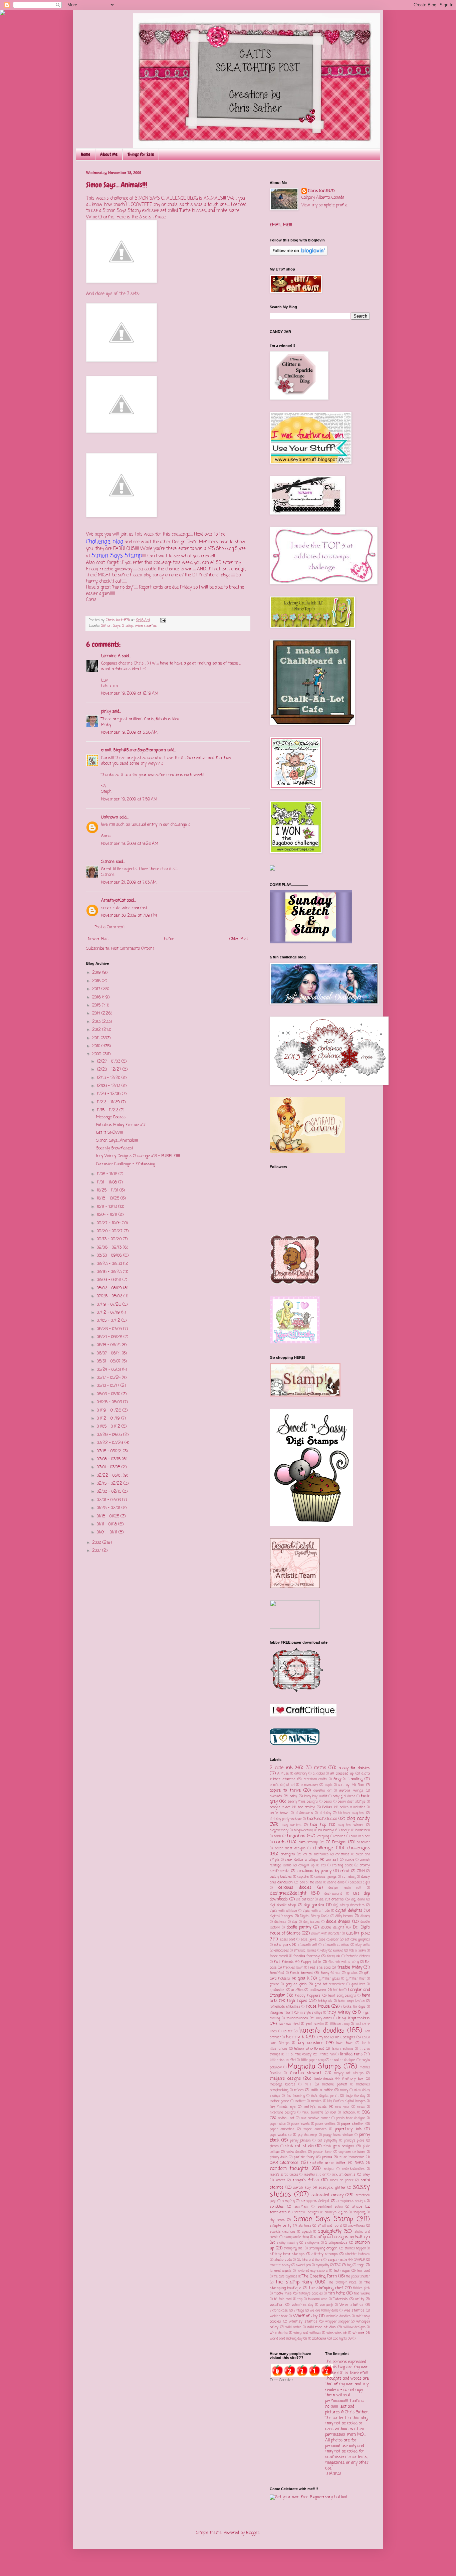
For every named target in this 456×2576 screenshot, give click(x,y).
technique (341, 2271)
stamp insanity (287, 2243)
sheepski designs (306, 2213)
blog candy (358, 1819)
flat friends (284, 1962)
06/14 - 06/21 (109, 1345)
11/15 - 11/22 (108, 1110)
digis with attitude (316, 1911)
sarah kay (302, 2188)
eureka (338, 1951)
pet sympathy (327, 2141)
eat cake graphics (357, 1940)
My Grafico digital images (347, 2101)
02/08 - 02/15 (110, 1492)
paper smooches (282, 2129)
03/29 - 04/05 (110, 1435)
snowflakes (357, 2226)
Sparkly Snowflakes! (115, 1148)
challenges (359, 1848)
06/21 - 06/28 (110, 1337)
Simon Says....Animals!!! (117, 1141)
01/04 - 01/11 (108, 1532)
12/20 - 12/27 (110, 1070)
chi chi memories (316, 1855)
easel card (288, 1940)
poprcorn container (352, 2152)
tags (361, 2265)
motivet (300, 2101)
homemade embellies (285, 2007)
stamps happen (355, 2249)
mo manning (296, 2096)
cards (280, 1842)
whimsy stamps (303, 2322)
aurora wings (351, 1791)
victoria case (279, 2311)
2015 (97, 1005)
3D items (316, 1768)
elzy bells (363, 1945)
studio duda (283, 2260)
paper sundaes (315, 2129)
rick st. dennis (344, 2175)
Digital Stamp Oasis (315, 1916)
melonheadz (323, 2079)
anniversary (309, 1785)
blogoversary (303, 1830)
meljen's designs (285, 2079)
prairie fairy (304, 2157)
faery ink (334, 1956)
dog (295, 1922)
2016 (97, 997)
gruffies (297, 1990)
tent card (364, 2271)
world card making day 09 (288, 2339)
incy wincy (339, 2012)
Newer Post (98, 939)
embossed (282, 1951)
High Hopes (297, 2001)
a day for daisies (354, 1768)
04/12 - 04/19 (109, 1419)
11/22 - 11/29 (109, 1102)
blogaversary (279, 1830)
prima (327, 2157)
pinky (106, 712)
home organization (351, 2001)
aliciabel (319, 1774)
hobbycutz (325, 2001)
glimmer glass (329, 1979)
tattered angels (281, 2271)
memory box (353, 2079)
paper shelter (353, 2124)
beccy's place (280, 1807)
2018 (97, 981)
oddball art (286, 2118)
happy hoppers (308, 1996)
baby (293, 1796)
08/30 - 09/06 (110, 1256)
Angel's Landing (348, 1779)
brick (278, 1836)
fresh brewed (301, 1973)
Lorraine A (111, 656)
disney (365, 1916)
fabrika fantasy (307, 1956)
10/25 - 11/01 (108, 1190)
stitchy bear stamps (287, 2254)
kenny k (295, 2037)
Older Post (239, 939)
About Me (109, 154)
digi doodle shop (283, 1905)
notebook (349, 2113)
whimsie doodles (338, 2316)
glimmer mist (356, 1979)
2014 (97, 1014)
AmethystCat (113, 901)
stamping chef (294, 2249)
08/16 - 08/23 (110, 1272)
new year (342, 2107)
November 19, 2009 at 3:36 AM (129, 733)
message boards (282, 2085)
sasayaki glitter (332, 2188)
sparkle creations (283, 2232)
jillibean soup (339, 2024)
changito (288, 1854)
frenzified (277, 1973)
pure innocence (352, 2157)
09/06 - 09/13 (110, 1248)
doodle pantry (299, 1927)
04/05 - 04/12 (109, 1427)
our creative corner (315, 2118)
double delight (333, 1927)
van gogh (326, 2305)
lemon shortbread (309, 2049)
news (361, 2107)
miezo (299, 2090)
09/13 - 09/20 (110, 1239)
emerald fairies (305, 1951)
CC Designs (336, 1842)
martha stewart (306, 2073)
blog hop (318, 1825)
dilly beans (345, 1916)
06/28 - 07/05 (110, 1329)
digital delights (349, 1911)
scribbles (277, 2207)
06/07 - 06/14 (109, 1353)
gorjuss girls (296, 1984)
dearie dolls (336, 1883)
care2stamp (308, 1842)
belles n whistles (353, 1807)
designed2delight (288, 1893)
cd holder (363, 1843)
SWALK (360, 2260)
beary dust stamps (352, 1802)
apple (329, 1785)
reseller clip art (315, 2175)
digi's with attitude (283, 1911)
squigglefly (330, 2231)
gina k (303, 1979)
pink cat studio (299, 2146)
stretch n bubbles (358, 2254)
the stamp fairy (294, 2282)
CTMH (361, 1871)
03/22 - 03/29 (111, 1443)
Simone (108, 862)
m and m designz (343, 2060)
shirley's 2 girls (336, 2213)
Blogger (253, 2533)
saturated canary (327, 2195)
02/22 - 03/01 (110, 1476)
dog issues (312, 1922)
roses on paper (341, 2180)
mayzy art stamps (349, 2073)
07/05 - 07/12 (109, 1321)
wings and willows (307, 2333)
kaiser (288, 2032)
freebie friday (350, 1968)
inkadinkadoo (297, 2018)
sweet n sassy (280, 2265)
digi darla (358, 1900)
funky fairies (331, 1973)
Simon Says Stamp (117, 626)
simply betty (281, 2226)
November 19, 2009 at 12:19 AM (130, 694)
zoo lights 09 (342, 2339)
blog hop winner (351, 1825)
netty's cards (315, 2107)
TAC (338, 2265)
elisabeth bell (307, 1945)
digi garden (314, 1905)
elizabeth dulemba (336, 1945)
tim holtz (337, 2293)
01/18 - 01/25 (109, 1516)
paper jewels (300, 2124)
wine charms (146, 626)
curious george (325, 1877)
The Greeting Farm (319, 2276)
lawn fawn (345, 2043)
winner (359, 2333)
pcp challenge (307, 2135)
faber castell (279, 1956)
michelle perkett (334, 2085)
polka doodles (296, 2152)
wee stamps (354, 2311)
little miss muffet (283, 2060)
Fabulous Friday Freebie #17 (121, 1125)
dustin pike (358, 1933)
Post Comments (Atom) (132, 949)
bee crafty (307, 1807)
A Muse (283, 1774)
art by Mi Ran (351, 1785)
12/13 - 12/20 (109, 1078)
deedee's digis (360, 1883)
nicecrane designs (283, 2113)
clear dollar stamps (302, 1860)
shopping (359, 2213)
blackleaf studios (322, 1819)
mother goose (279, 2101)
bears (328, 1802)
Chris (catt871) (321, 191)
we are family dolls (324, 2311)
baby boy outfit (316, 1796)
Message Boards (111, 1117)
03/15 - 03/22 (110, 1451)
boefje (346, 1830)
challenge (323, 1848)
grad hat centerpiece (330, 1984)
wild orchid (293, 2327)
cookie (350, 1860)
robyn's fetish (306, 2180)
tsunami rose (318, 2299)
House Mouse (318, 2007)
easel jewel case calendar (320, 1940)
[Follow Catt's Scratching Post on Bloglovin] (299, 254)
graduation (277, 1990)
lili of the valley (299, 2054)
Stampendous (336, 2243)
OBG (366, 2112)
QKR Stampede (284, 2163)
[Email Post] (163, 620)
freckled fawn (293, 1968)
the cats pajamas (285, 2277)
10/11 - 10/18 (107, 1207)
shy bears (277, 2220)
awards (276, 1796)
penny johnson (300, 2141)
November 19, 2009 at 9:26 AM (130, 844)
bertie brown (279, 1813)
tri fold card (283, 2299)
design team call (345, 1888)
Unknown (110, 817)
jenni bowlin (315, 2024)
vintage (299, 2311)
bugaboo (296, 1836)
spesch (307, 2232)
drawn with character (326, 1934)
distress (280, 1922)
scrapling (288, 2201)
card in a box (360, 1836)
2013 (97, 1022)
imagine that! (281, 2013)
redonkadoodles (353, 2169)
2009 (97, 1054)
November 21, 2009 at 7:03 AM (129, 883)
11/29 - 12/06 (109, 1094)
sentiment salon (330, 2207)
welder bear (279, 2316)
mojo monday (356, 2096)
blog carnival (292, 1825)
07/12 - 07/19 (109, 1313)
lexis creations (343, 2049)
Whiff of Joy (305, 2316)
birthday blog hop (351, 1813)
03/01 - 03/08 (109, 1467)
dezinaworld (333, 1894)
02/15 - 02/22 (110, 1484)
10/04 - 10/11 (108, 1215)
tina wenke (362, 2294)
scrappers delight (315, 2201)
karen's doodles (322, 2031)
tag (349, 2265)
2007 (97, 1551)
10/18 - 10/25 (109, 1199)
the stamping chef (326, 2288)
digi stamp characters (349, 1905)
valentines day (302, 2305)
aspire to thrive (285, 1791)
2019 (97, 973)
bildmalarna (304, 1813)
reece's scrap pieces (284, 2175)
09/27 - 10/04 (109, 1223)
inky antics (324, 2018)
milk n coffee (322, 2090)
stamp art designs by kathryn (342, 2237)
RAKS (359, 2163)
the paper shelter (358, 2277)
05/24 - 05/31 (109, 1370)
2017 (97, 989)
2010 (97, 1046)
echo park (282, 1945)
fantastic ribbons (358, 1956)
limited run (326, 2055)
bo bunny (326, 1830)
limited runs (351, 2054)
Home (85, 154)
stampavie (312, 2243)
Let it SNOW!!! (109, 1133)
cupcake (303, 1877)
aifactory (301, 1774)
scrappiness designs (351, 2201)
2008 (97, 1543)
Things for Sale (141, 154)
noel (333, 2113)
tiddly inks (283, 2293)
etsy (324, 1951)
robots (281, 2180)
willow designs (355, 2327)
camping (323, 1836)
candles (340, 1836)
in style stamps (311, 2013)
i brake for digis (353, 2007)
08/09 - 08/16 (110, 1280)
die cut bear (305, 1900)
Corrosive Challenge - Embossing (126, 1164)
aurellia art (322, 1791)
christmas (342, 1855)
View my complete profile (324, 205)
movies (316, 2101)
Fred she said (319, 1968)
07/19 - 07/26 (110, 1305)
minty (344, 2090)
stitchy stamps (325, 2254)
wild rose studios (321, 2327)
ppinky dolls (279, 2157)
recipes (329, 2169)
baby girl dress (344, 1796)
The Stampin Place (343, 2283)
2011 (96, 1038)
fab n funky (358, 1951)
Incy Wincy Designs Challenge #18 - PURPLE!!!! (138, 1156)
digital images (281, 1916)
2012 (97, 1030)
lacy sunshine (310, 2043)
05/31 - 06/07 (109, 1361)
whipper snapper (337, 2322)
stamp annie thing (296, 2237)
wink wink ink (337, 2333)
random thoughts (289, 2169)
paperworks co (281, 2135)
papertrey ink (348, 2129)
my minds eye (283, 2107)
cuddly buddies (281, 1877)
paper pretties (325, 2124)
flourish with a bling (344, 1962)
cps (323, 1866)
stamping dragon (323, 2248)
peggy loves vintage (338, 2135)
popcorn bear (322, 2152)
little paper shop (313, 2060)
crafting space (343, 1866)
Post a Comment (110, 927)
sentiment (301, 2207)
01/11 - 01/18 (107, 1524)
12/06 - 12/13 (109, 1086)
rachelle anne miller (328, 2163)
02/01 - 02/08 (109, 1500)
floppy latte (311, 1962)
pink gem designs (339, 2146)
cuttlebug (349, 1877)
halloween (318, 1990)
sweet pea (303, 2265)
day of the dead (311, 1883)
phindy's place (354, 2141)
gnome (274, 1984)
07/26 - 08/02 (110, 1296)
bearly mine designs (303, 1802)
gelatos (352, 1973)
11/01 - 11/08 (107, 1182)
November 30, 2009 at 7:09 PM (129, 916)
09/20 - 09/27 (110, 1231)
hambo (338, 1990)
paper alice (278, 2124)
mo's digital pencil (325, 2096)
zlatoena (319, 2339)
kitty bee (323, 2038)
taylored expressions (313, 2271)
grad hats (358, 1984)
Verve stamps (351, 2305)
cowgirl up (306, 1866)
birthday (325, 1813)
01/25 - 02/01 (109, 1508)
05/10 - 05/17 (109, 1386)
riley (366, 2175)
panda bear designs (351, 2118)
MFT (308, 2084)
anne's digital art (282, 1785)
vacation (277, 2305)
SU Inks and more (310, 2260)
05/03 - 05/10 (109, 1394)
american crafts (315, 1779)
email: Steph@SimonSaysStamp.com (134, 750)
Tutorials (340, 2299)
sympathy (322, 2265)
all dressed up (342, 1774)
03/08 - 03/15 (109, 1459)
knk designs (345, 2037)
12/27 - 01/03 (109, 1062)
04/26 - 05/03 (110, 1402)
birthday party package (286, 1819)
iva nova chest (289, 2024)
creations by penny (314, 1871)
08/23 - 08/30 (110, 1264)
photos (274, 2146)
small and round (330, 2226)
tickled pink (362, 2288)
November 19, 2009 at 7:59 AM (129, 799)
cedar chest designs (290, 1849)
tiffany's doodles (311, 2294)
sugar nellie (337, 2260)
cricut (345, 1871)
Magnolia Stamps (314, 2067)
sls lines (305, 2226)
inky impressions (354, 2018)
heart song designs (342, 1996)
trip (300, 2299)
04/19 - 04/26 (110, 1411)
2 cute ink (281, 1768)
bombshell (363, 1830)
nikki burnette (313, 2113)
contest (332, 1860)
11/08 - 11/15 (108, 1174)
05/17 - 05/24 (109, 1378)
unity (360, 2299)
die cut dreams (331, 1899)
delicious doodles (295, 1888)
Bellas (327, 1807)
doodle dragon (338, 1922)
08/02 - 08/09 (110, 1288)
